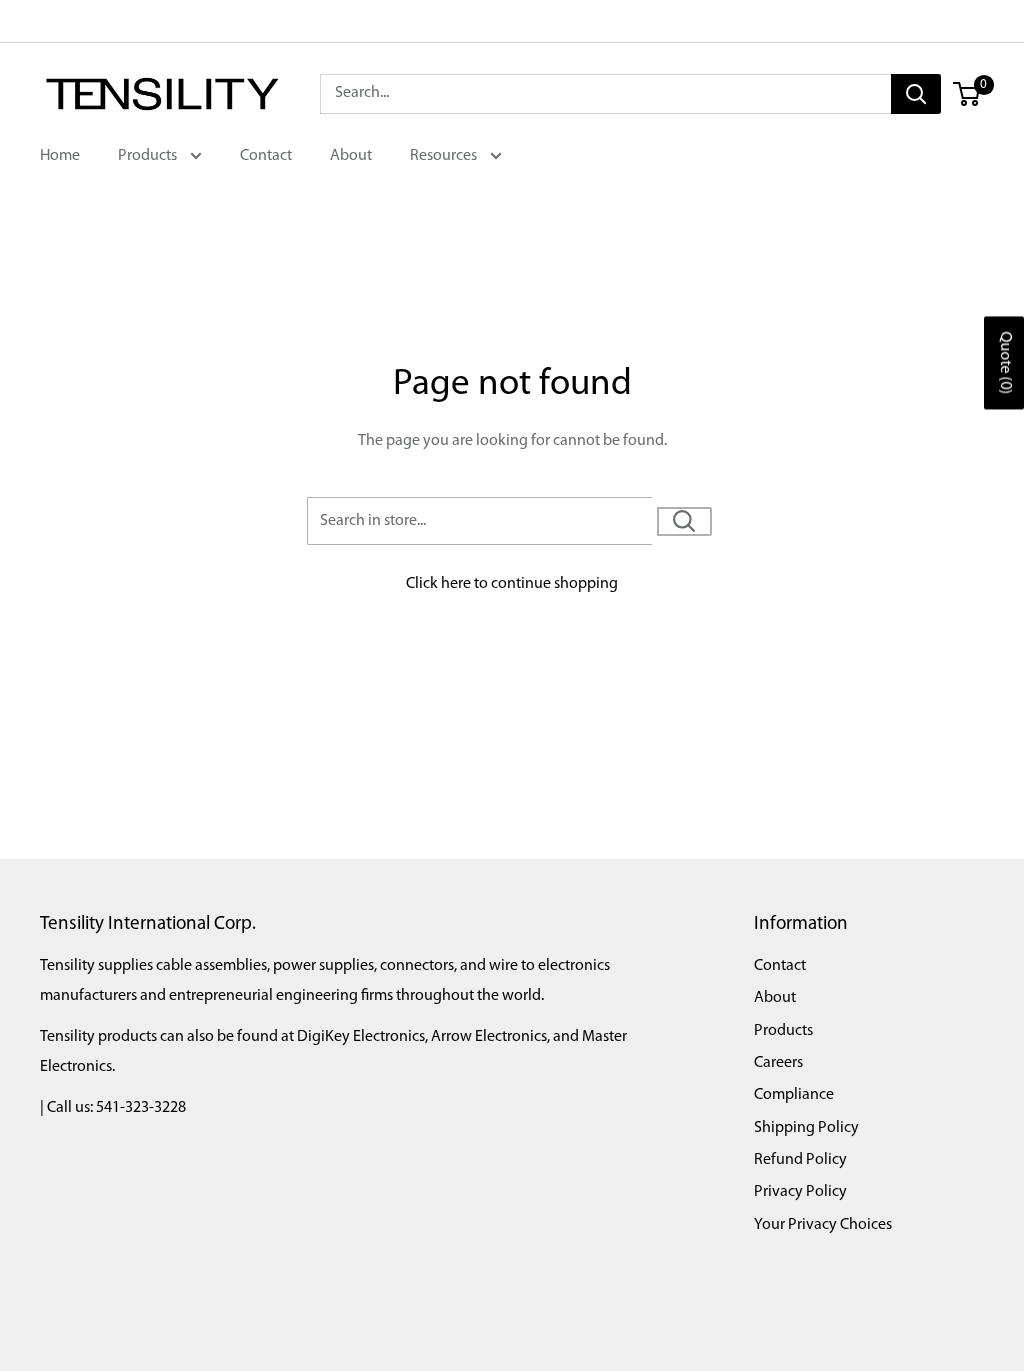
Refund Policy (800, 1160)
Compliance (794, 1095)
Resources (445, 156)
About (351, 156)
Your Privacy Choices (823, 1225)
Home (60, 156)
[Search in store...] (684, 521)
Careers (778, 1063)
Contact (266, 156)
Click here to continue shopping (512, 584)
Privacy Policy (800, 1192)
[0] (967, 94)
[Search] (916, 94)
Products (149, 156)
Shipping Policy (806, 1128)
